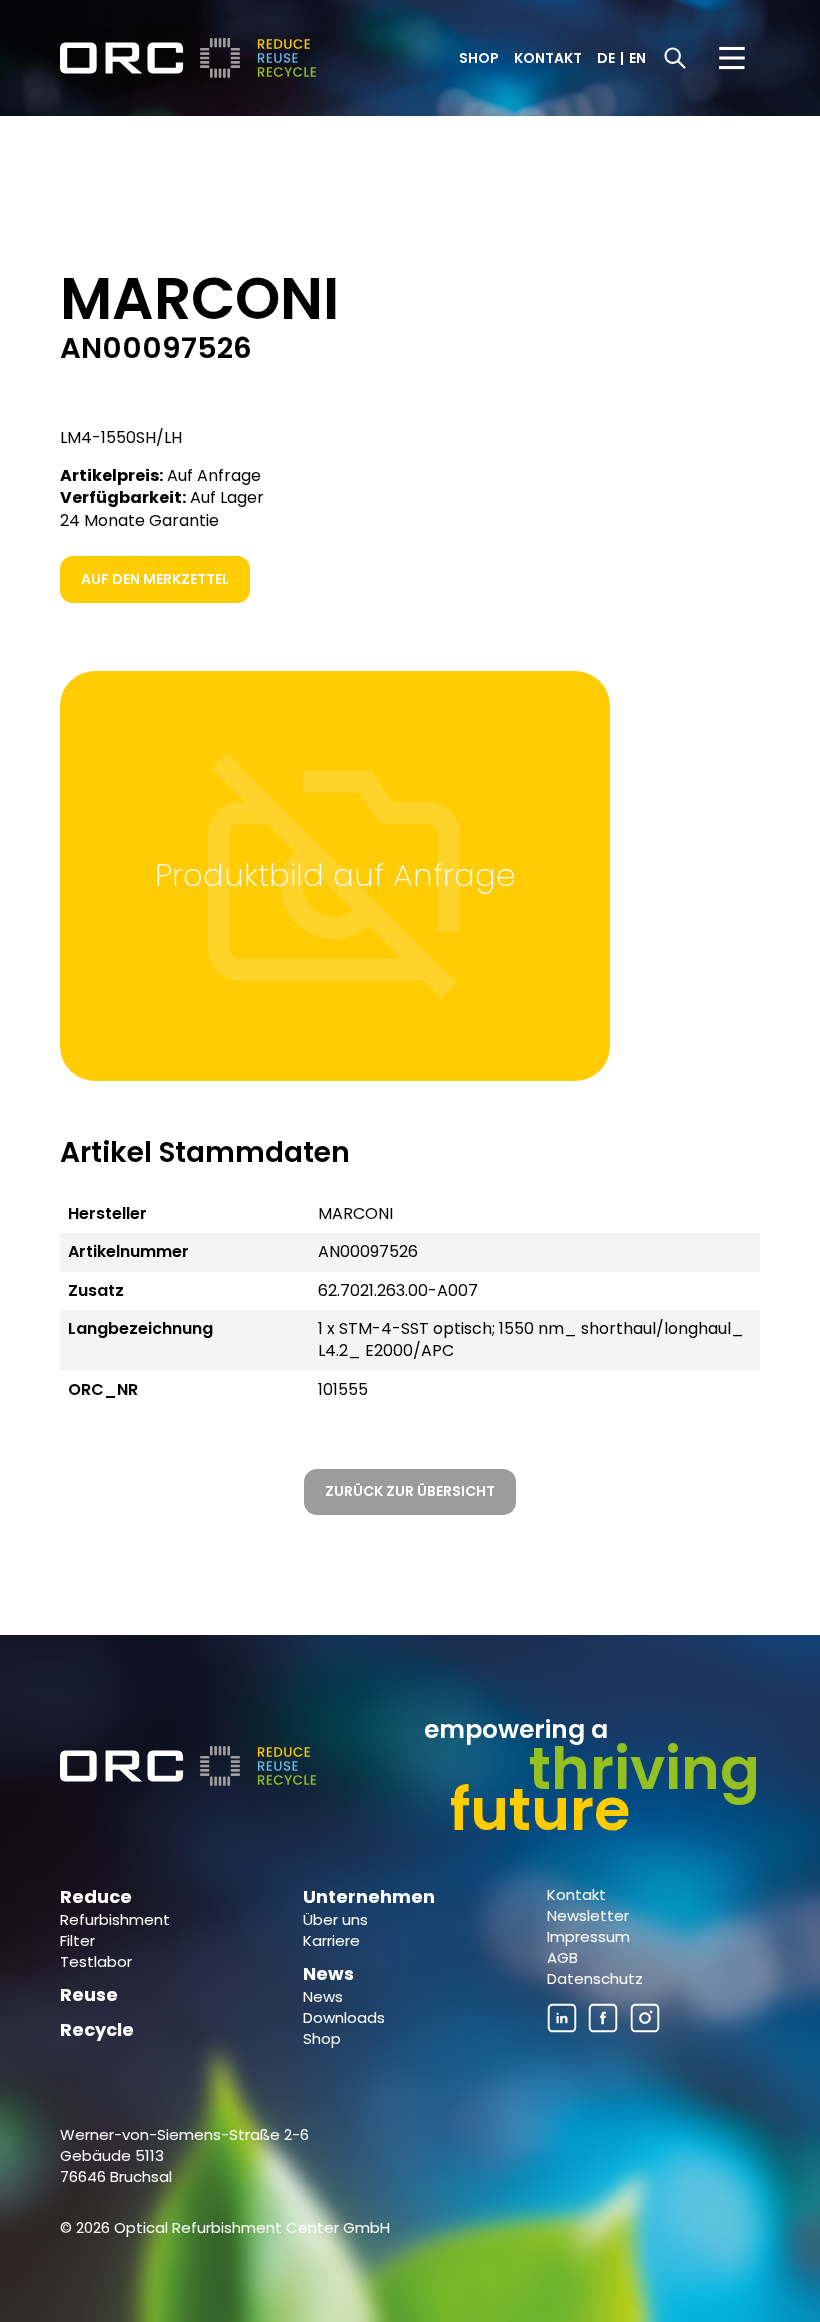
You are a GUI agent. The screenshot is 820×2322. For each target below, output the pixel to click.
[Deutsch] (190, 58)
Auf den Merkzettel (155, 579)
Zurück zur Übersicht (410, 1491)
